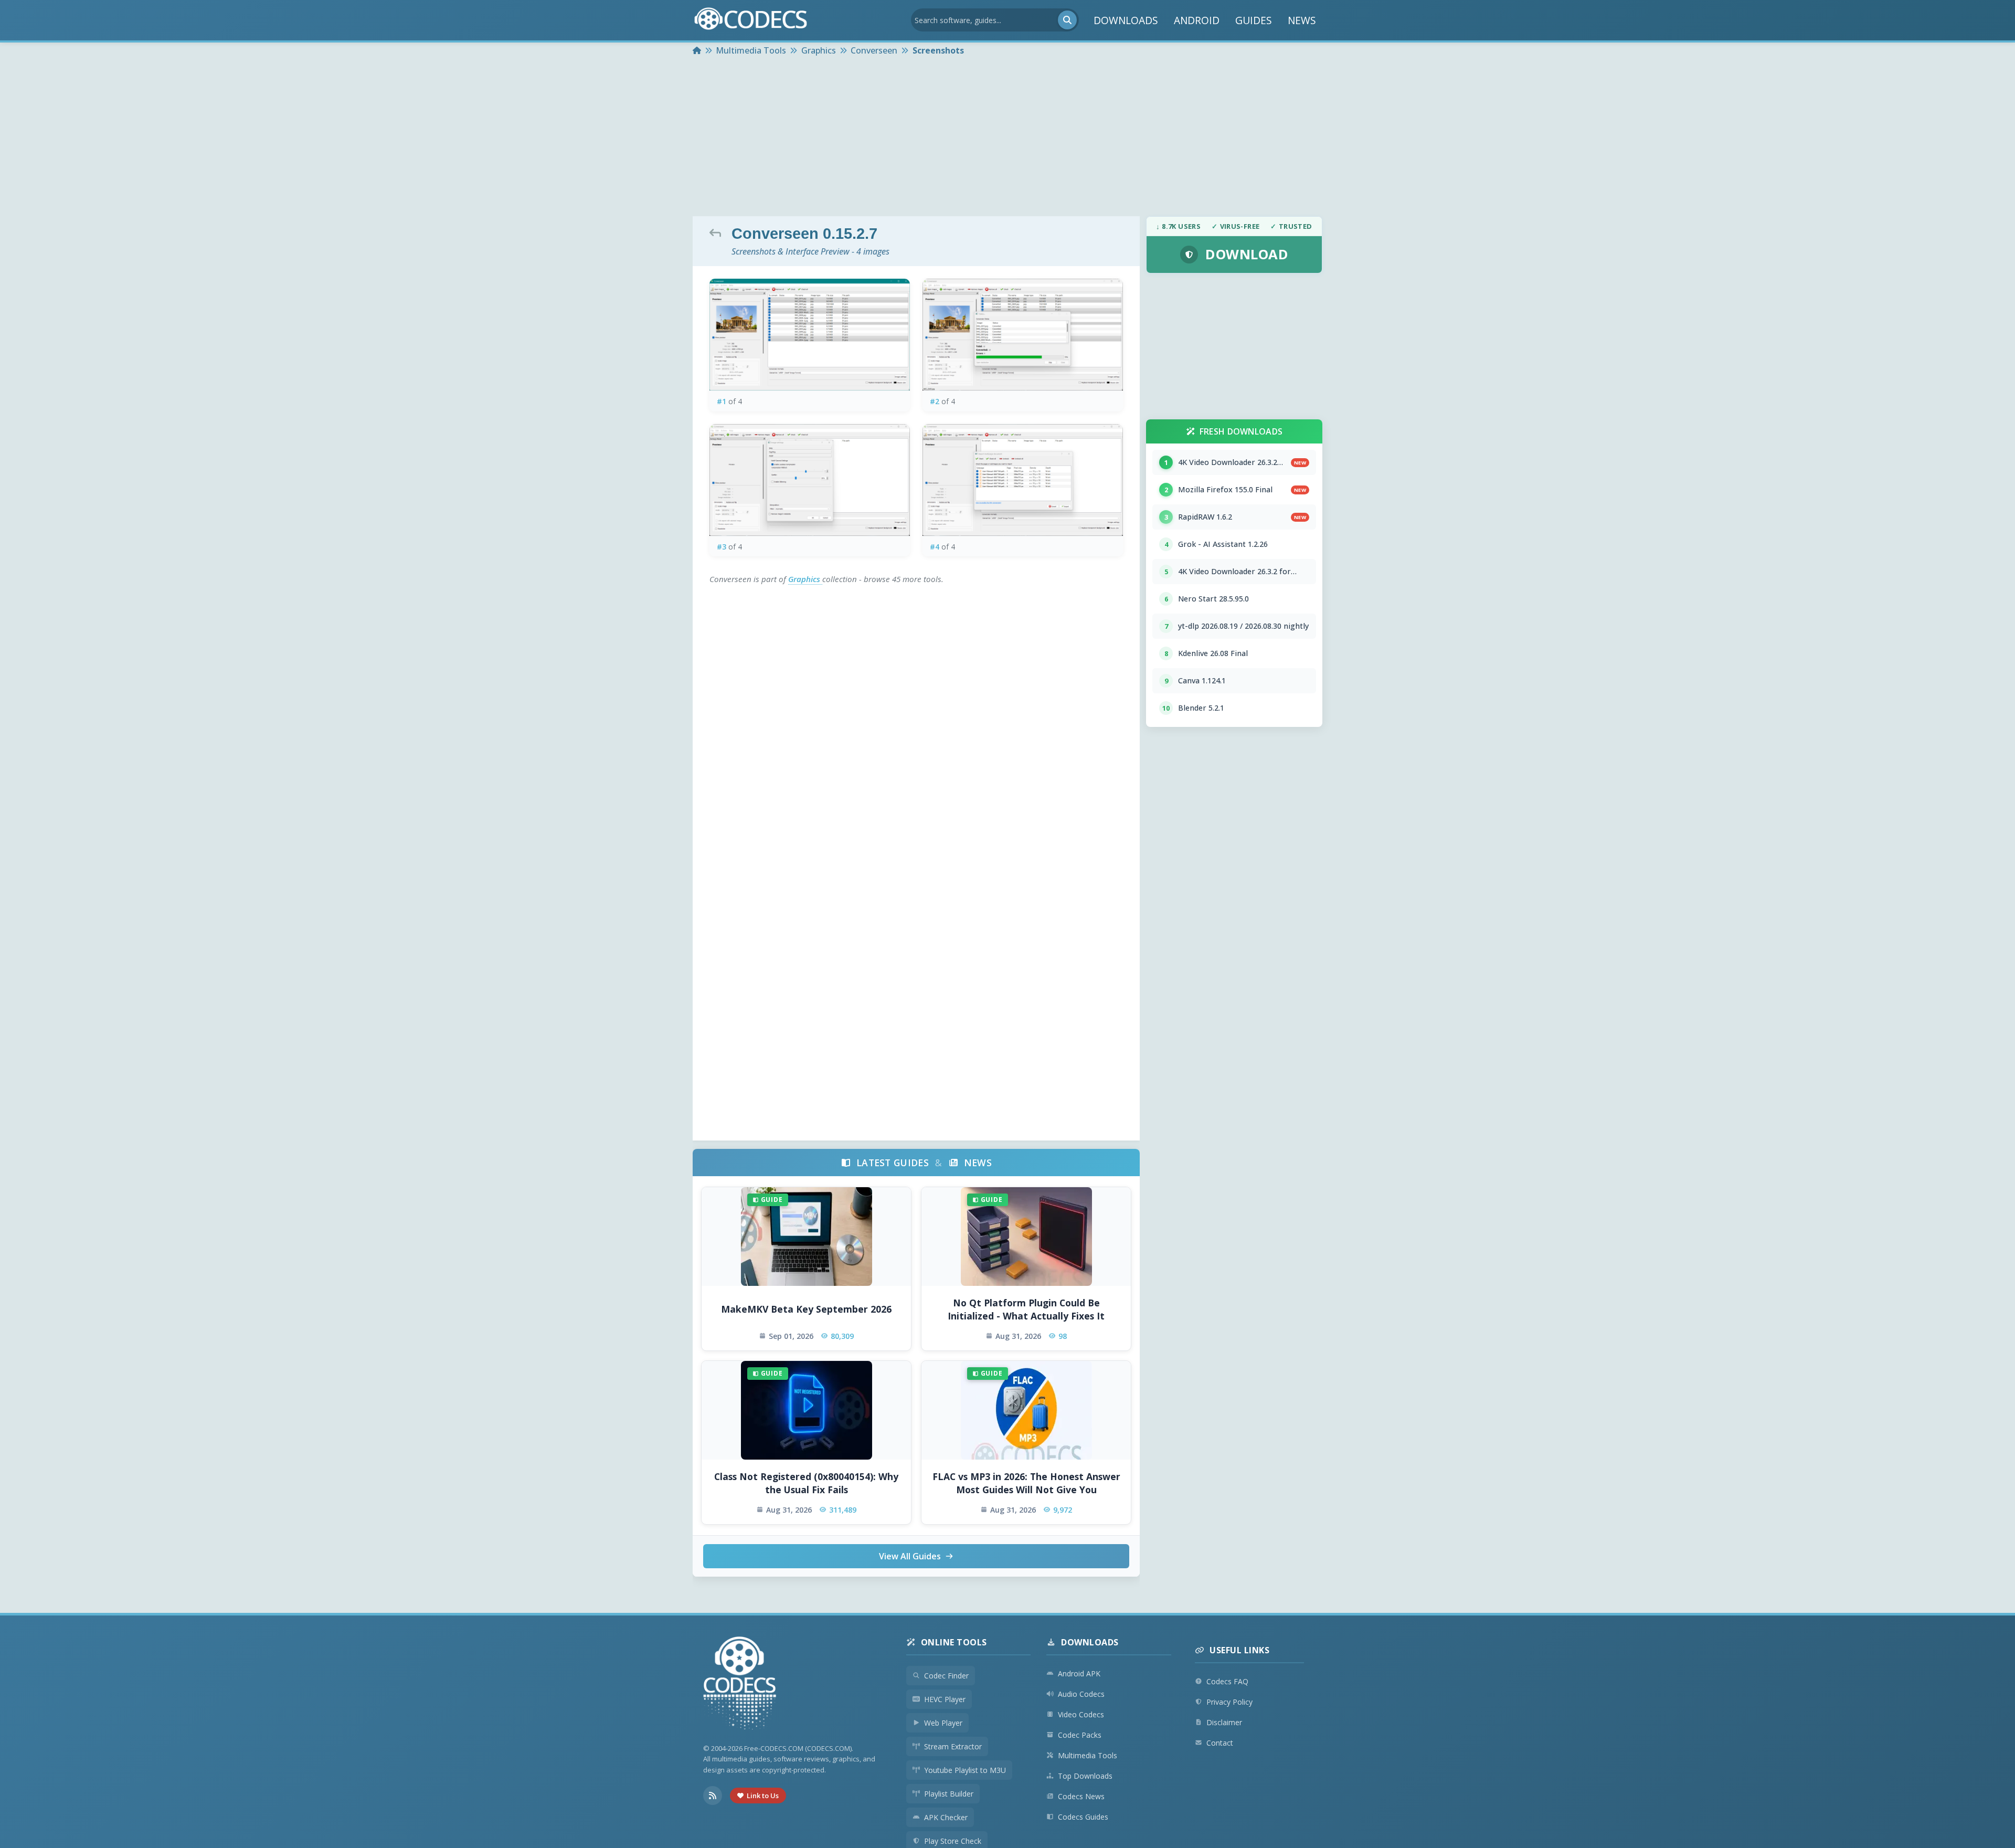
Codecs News (1081, 1796)
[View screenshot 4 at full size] (1023, 480)
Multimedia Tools (1088, 1755)
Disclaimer (1224, 1722)
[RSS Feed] (713, 1796)
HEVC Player (945, 1699)
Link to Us (763, 1796)
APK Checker (946, 1817)
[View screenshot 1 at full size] (810, 335)
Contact (1220, 1743)
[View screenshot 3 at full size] (810, 480)
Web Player (943, 1723)
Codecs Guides (1083, 1817)
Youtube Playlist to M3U (965, 1770)
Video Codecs (1081, 1714)
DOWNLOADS (1126, 20)
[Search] (1067, 20)
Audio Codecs (1081, 1694)
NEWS (1302, 20)
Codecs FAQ (1227, 1681)
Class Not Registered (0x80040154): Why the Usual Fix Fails (806, 1483)
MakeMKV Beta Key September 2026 (806, 1309)
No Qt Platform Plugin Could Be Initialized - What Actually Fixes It (1026, 1309)
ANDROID (1197, 20)
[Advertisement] (1008, 138)
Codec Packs (1080, 1735)
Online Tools (954, 1642)
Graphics (805, 579)
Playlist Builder (949, 1794)
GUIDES (1254, 20)
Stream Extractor (953, 1746)
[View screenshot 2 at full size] (1023, 335)
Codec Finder (946, 1676)
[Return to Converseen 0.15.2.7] (718, 233)
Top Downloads (1085, 1776)
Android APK (1079, 1673)
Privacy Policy (1229, 1702)
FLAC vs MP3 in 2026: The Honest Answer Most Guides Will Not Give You (1026, 1483)
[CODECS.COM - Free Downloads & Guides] (740, 1685)
